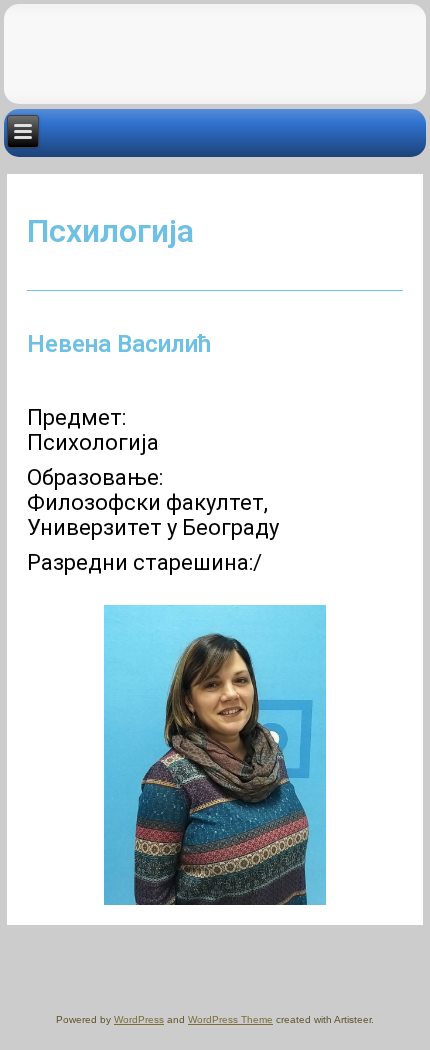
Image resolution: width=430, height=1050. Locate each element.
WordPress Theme (230, 1019)
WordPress (139, 1019)
